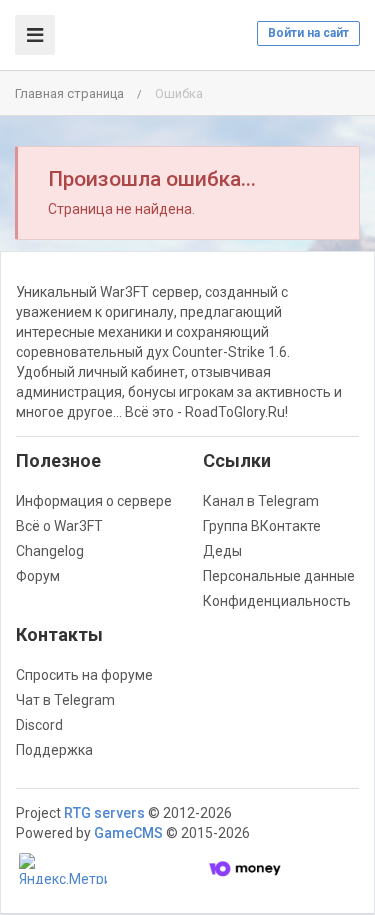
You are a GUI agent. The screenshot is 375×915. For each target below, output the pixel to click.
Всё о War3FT (59, 526)
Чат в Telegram (65, 700)
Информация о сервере (94, 501)
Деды (222, 551)
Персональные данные (279, 576)
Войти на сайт (308, 33)
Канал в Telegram (261, 501)
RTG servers (104, 813)
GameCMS (128, 833)
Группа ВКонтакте (262, 526)
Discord (39, 725)
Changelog (50, 551)
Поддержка (54, 750)
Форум (38, 576)
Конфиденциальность (277, 601)
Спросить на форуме (84, 675)
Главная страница (69, 93)
